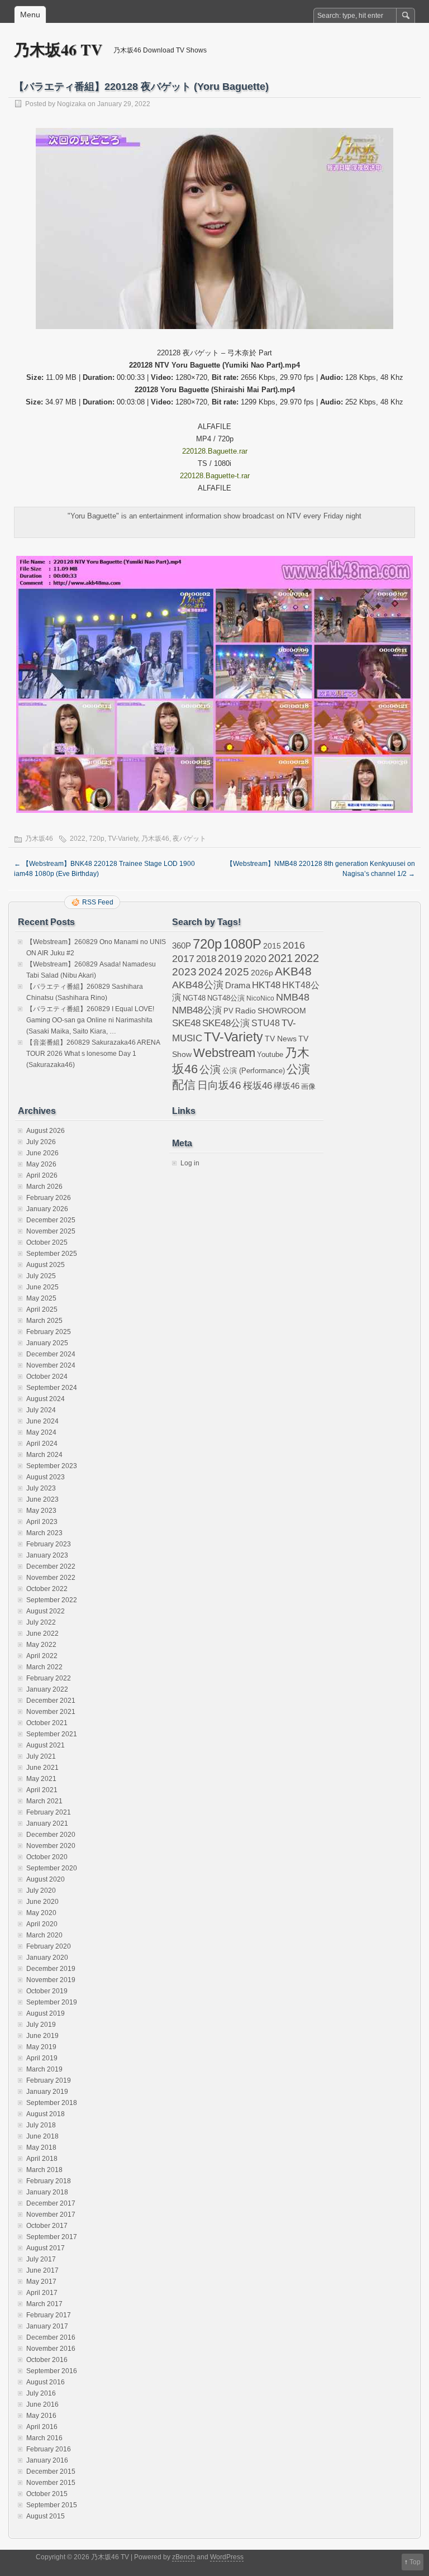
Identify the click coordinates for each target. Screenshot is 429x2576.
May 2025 (41, 1298)
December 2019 (51, 1969)
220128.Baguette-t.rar (215, 476)
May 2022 (41, 1645)
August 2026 (46, 1131)
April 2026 (42, 1175)
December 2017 (51, 2203)
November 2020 (51, 1846)
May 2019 (41, 2047)
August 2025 (46, 1265)
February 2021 (49, 1812)
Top (415, 2562)
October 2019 (47, 1991)
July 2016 (41, 2393)
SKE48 (186, 1023)
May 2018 (41, 2148)
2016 (294, 945)
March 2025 (44, 1321)
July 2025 (41, 1276)
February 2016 (49, 2449)
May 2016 (41, 2416)
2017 (183, 958)
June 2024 (42, 1421)
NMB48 (293, 997)
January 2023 (47, 1555)
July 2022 (41, 1622)
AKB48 (293, 971)
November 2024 (51, 1365)
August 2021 (46, 1745)
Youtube (270, 1054)
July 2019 (41, 2025)
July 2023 (41, 1488)
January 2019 (47, 2092)
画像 (308, 1086)
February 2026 (49, 1198)
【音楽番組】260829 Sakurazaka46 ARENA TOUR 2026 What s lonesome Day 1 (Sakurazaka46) (93, 1054)
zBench (183, 2557)
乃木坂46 (39, 839)
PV (228, 1011)
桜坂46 (258, 1085)
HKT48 (266, 985)
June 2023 (42, 1499)
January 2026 (47, 1209)
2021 (280, 958)
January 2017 (47, 2326)
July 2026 (41, 1142)
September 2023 (52, 1466)
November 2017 (51, 2215)
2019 (230, 958)
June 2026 (42, 1153)
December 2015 (51, 2472)
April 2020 (42, 1924)
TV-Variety (123, 839)
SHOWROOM (282, 1011)
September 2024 (52, 1388)
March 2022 (44, 1667)
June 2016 (42, 2404)
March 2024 (44, 1455)
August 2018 (46, 2114)
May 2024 (41, 1432)
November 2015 (51, 2483)
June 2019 (42, 2036)
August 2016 (46, 2382)
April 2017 (42, 2293)
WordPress (227, 2557)
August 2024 (46, 1399)
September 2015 (52, 2505)
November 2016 (51, 2349)
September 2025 (52, 1254)
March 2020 (44, 1935)
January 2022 (47, 1689)
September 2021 (52, 1734)
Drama (238, 985)
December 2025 (51, 1220)
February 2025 (49, 1332)
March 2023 (44, 1533)
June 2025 (42, 1287)
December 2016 (51, 2337)
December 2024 (51, 1354)
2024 (211, 972)
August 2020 (46, 1879)
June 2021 (42, 1768)
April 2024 (42, 1444)
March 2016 (44, 2438)
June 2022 (42, 1634)
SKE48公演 (226, 1023)
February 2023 (49, 1544)
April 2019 (42, 2058)
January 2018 (47, 2192)
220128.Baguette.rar (215, 451)
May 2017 (41, 2282)
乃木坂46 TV (58, 49)
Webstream (224, 1053)
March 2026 (44, 1187)
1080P (242, 944)
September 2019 (52, 2002)
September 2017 (52, 2237)
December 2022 (51, 1566)
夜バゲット (189, 839)
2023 (184, 972)
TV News (281, 1039)
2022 (78, 839)
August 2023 (46, 1477)
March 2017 (44, 2304)
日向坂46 (219, 1085)
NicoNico (260, 998)
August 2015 (46, 2516)
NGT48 (194, 998)
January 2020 (47, 1958)
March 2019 (44, 2069)
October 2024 (47, 1377)
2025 (237, 972)
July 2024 (41, 1410)
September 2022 (52, 1600)
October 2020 (47, 1857)
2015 (272, 946)
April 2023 (42, 1522)
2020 (255, 959)
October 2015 (47, 2494)
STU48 (266, 1023)
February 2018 (49, 2181)
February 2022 (49, 1678)
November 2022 (51, 1578)
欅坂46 (287, 1086)
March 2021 (44, 1801)
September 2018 (52, 2103)
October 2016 (47, 2360)
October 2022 (47, 1589)
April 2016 (42, 2427)
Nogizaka (71, 104)
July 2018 (41, 2125)
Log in (190, 1163)
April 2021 (42, 1790)
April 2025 (42, 1310)
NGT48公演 (226, 998)
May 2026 (41, 1164)
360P (182, 946)
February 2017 (49, 2315)
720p (97, 839)
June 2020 (42, 1902)
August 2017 (46, 2248)
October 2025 (47, 1242)
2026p (262, 973)
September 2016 (52, 2371)
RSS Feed (98, 902)
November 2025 (51, 1231)
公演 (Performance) (254, 1071)
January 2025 (47, 1343)
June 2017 (42, 2270)
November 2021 (51, 1712)
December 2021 (51, 1701)
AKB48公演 (198, 985)
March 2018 (44, 2170)
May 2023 (41, 1511)
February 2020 (49, 1946)
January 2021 (47, 1823)
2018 (206, 959)
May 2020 (41, 1913)
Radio (246, 1011)
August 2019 (46, 2013)
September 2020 (52, 1868)
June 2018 (42, 2136)
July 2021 (41, 1756)
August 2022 (46, 1611)
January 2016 (47, 2460)
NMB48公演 (197, 1010)
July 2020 (41, 1891)
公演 (210, 1070)
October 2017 (47, 2226)
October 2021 (47, 1723)
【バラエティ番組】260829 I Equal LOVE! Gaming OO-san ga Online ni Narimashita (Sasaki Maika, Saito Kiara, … (90, 1020)
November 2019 (51, 1980)
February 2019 (49, 2080)
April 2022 (42, 1656)
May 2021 (41, 1779)
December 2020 (51, 1835)
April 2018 (42, 2159)
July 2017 (41, 2259)
